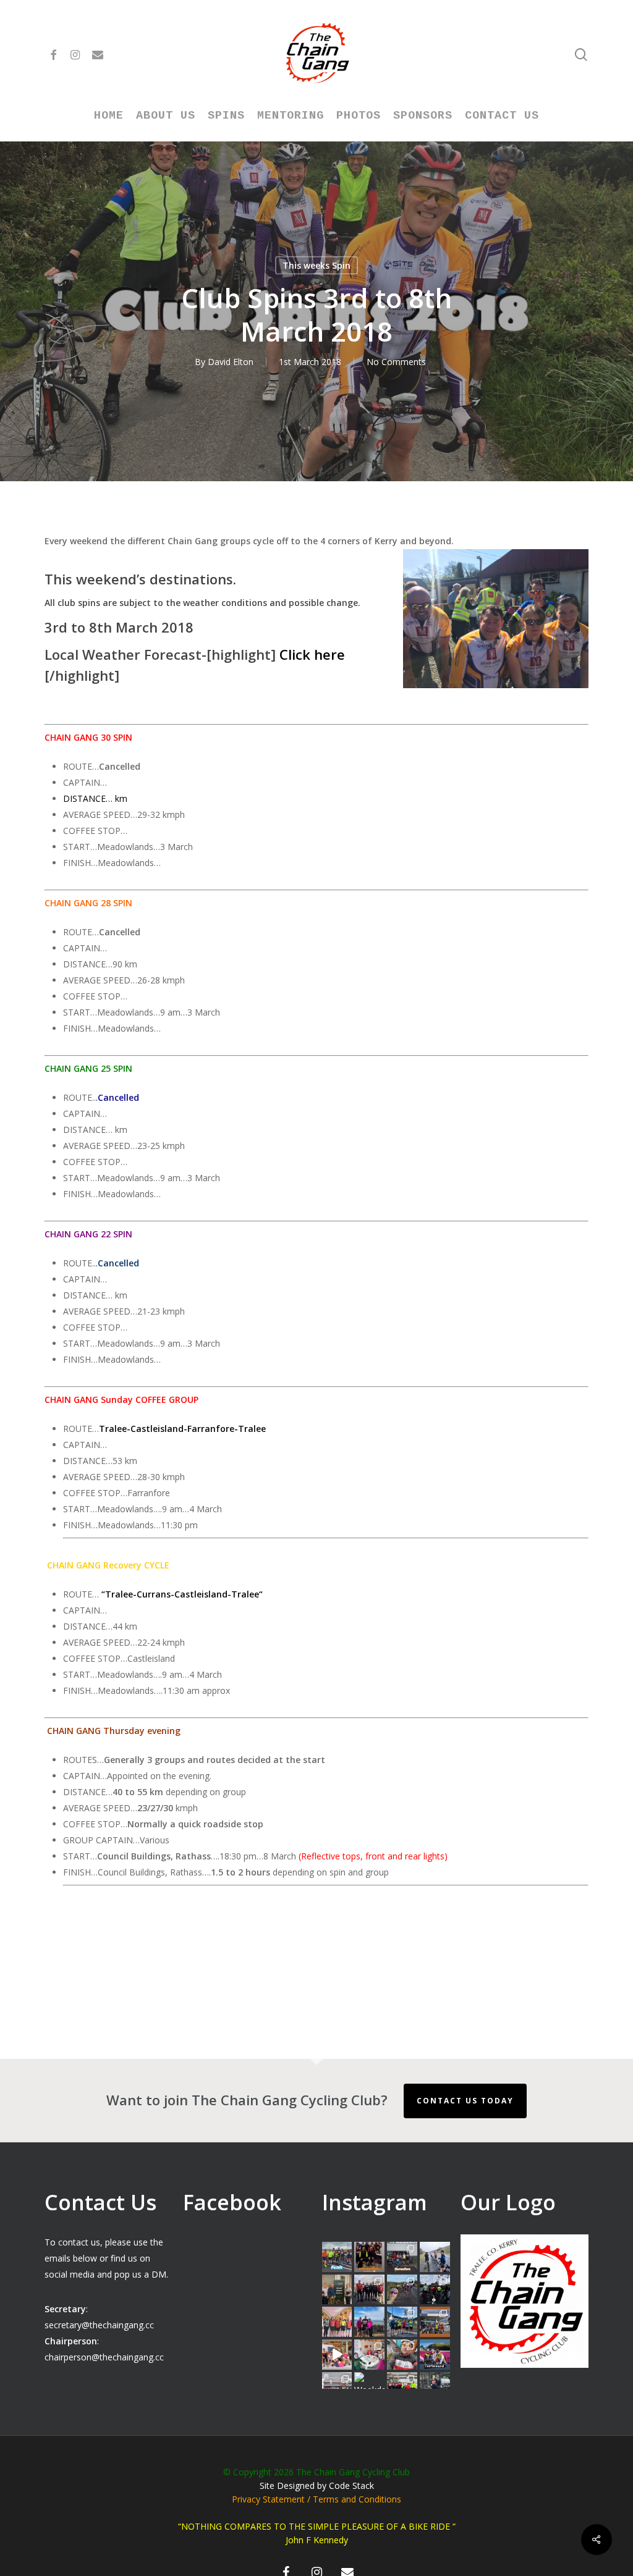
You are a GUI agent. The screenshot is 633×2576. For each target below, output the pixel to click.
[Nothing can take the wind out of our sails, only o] (402, 2257)
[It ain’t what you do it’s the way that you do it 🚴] (435, 2355)
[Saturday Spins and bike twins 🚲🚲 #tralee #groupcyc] (435, 2387)
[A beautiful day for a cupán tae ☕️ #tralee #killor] (435, 2322)
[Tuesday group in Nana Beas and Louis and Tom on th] (369, 2355)
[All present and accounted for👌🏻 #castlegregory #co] (369, 2290)
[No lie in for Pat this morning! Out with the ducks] (402, 2355)
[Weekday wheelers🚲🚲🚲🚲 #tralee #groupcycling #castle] (369, 2387)
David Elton (231, 362)
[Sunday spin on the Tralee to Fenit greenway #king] (369, 2322)
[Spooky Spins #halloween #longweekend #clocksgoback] (435, 2290)
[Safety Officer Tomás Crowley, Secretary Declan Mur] (337, 2290)
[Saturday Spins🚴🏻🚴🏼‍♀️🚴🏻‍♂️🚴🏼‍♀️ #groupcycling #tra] (337, 2387)
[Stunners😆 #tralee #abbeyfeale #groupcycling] (369, 2257)
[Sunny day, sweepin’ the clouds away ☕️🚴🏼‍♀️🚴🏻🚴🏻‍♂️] (402, 2322)
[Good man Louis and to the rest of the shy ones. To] (435, 2257)
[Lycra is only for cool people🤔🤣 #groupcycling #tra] (402, 2387)
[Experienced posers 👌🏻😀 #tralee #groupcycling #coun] (337, 2322)
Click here (312, 654)
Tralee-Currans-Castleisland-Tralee (182, 1594)
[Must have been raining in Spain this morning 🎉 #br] (402, 2290)
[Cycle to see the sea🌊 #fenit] (337, 2257)
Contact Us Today (465, 2101)
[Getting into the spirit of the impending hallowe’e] (337, 2355)
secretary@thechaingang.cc (99, 2325)
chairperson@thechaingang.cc (104, 2357)
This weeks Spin (316, 265)
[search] (581, 55)
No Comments (396, 362)
